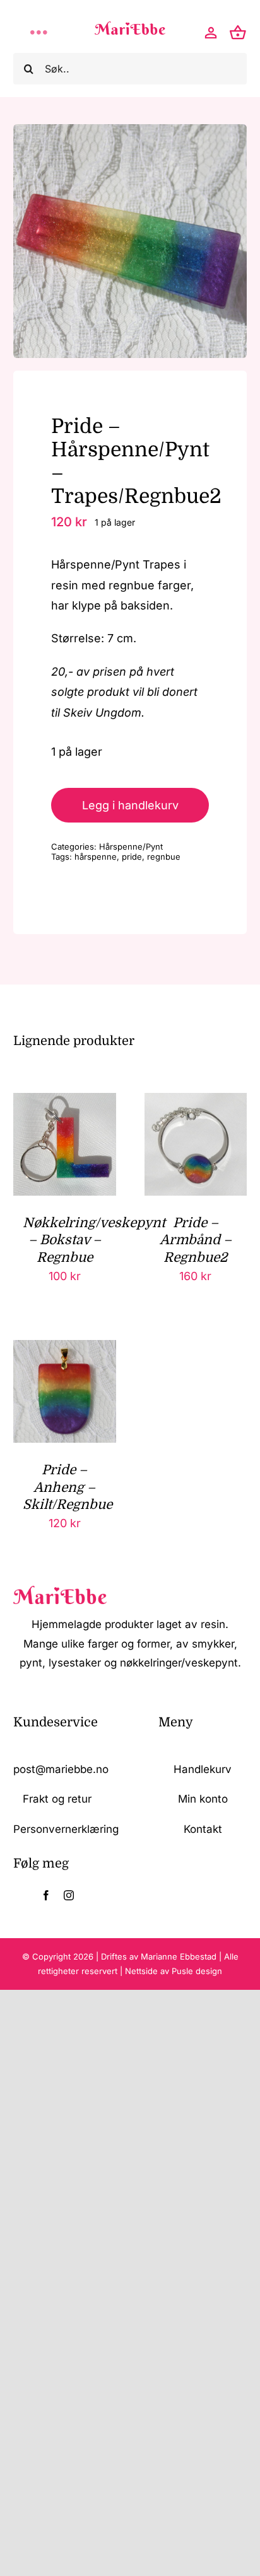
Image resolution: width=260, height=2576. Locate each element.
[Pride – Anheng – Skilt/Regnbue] (65, 1350)
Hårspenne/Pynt (131, 846)
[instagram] (69, 1895)
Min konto (203, 1799)
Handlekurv (203, 1769)
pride (132, 857)
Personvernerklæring (66, 1829)
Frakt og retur (57, 1799)
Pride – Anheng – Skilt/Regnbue (68, 1487)
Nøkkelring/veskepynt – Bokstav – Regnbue (94, 1240)
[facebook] (46, 1895)
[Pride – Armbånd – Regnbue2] (196, 1103)
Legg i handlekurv (130, 805)
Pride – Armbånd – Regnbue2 (196, 1240)
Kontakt (203, 1829)
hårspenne (96, 857)
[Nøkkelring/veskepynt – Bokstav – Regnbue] (65, 1103)
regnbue (164, 857)
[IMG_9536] (130, 241)
